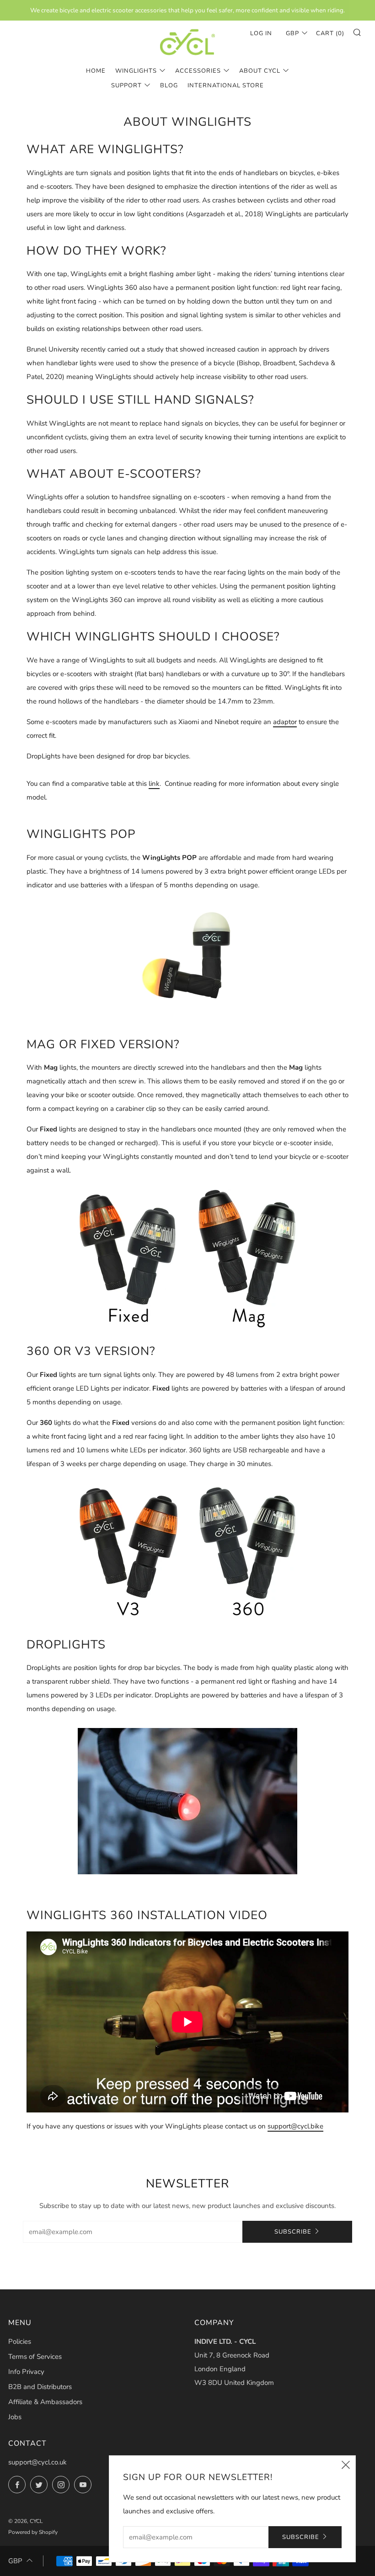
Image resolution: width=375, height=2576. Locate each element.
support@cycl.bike (295, 2126)
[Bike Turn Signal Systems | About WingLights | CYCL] (187, 42)
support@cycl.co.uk (37, 2462)
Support (126, 85)
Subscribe (293, 2232)
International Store (226, 85)
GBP (292, 33)
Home (96, 71)
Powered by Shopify (33, 2532)
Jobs (15, 2417)
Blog (169, 85)
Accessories (198, 71)
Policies (20, 2341)
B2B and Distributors (40, 2387)
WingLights (136, 71)
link (154, 784)
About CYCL (260, 71)
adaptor (285, 722)
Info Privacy (26, 2372)
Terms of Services (35, 2357)
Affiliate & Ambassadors (45, 2402)
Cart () (330, 33)
